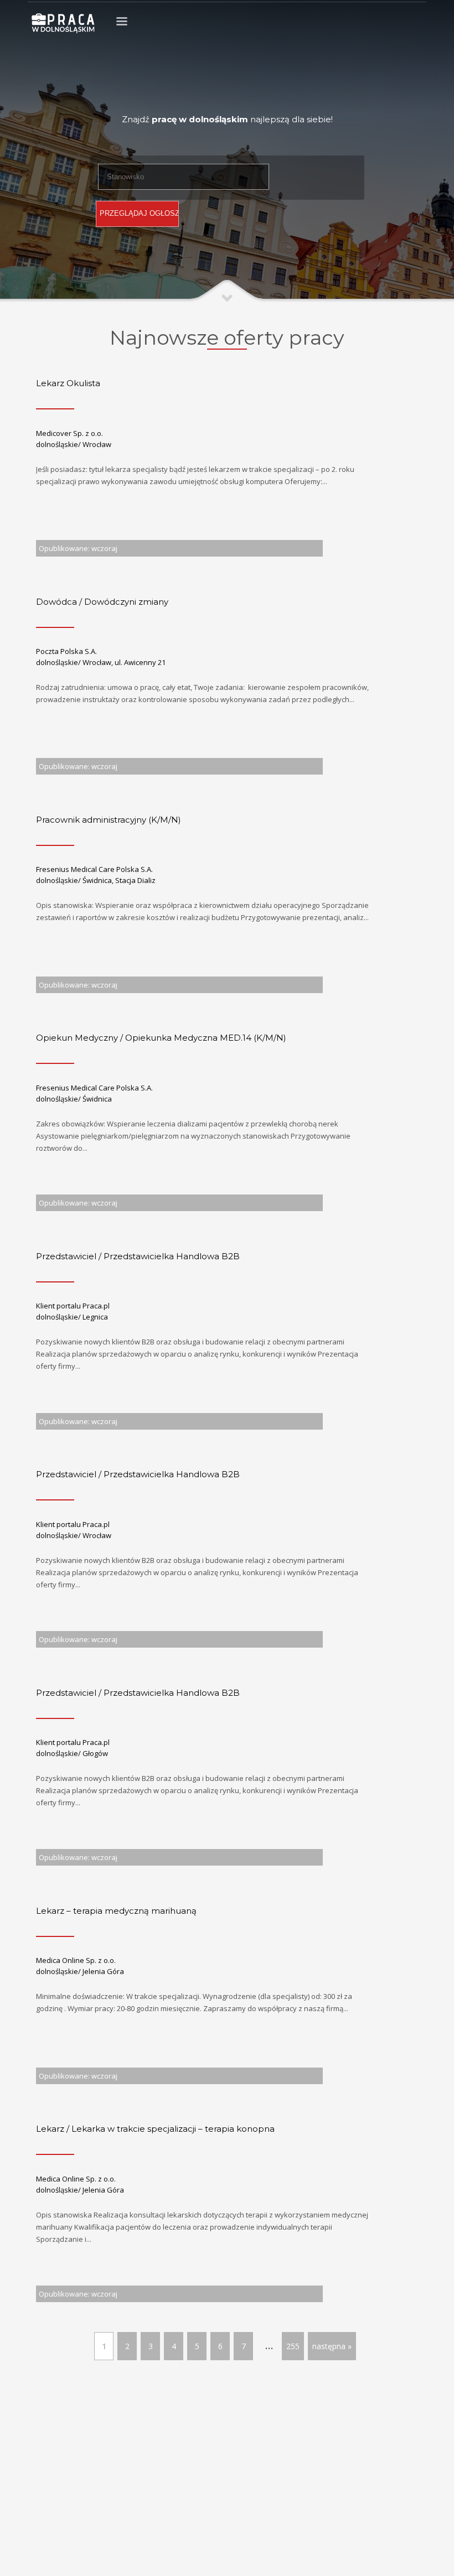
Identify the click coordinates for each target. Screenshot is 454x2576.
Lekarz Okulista (68, 383)
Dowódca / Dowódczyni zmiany (102, 602)
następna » (332, 2346)
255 (293, 2346)
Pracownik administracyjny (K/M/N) (109, 820)
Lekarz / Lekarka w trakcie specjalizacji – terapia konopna (155, 2129)
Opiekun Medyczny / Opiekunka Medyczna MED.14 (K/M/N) (161, 1038)
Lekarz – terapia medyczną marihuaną (116, 1911)
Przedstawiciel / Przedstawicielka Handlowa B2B (138, 1256)
